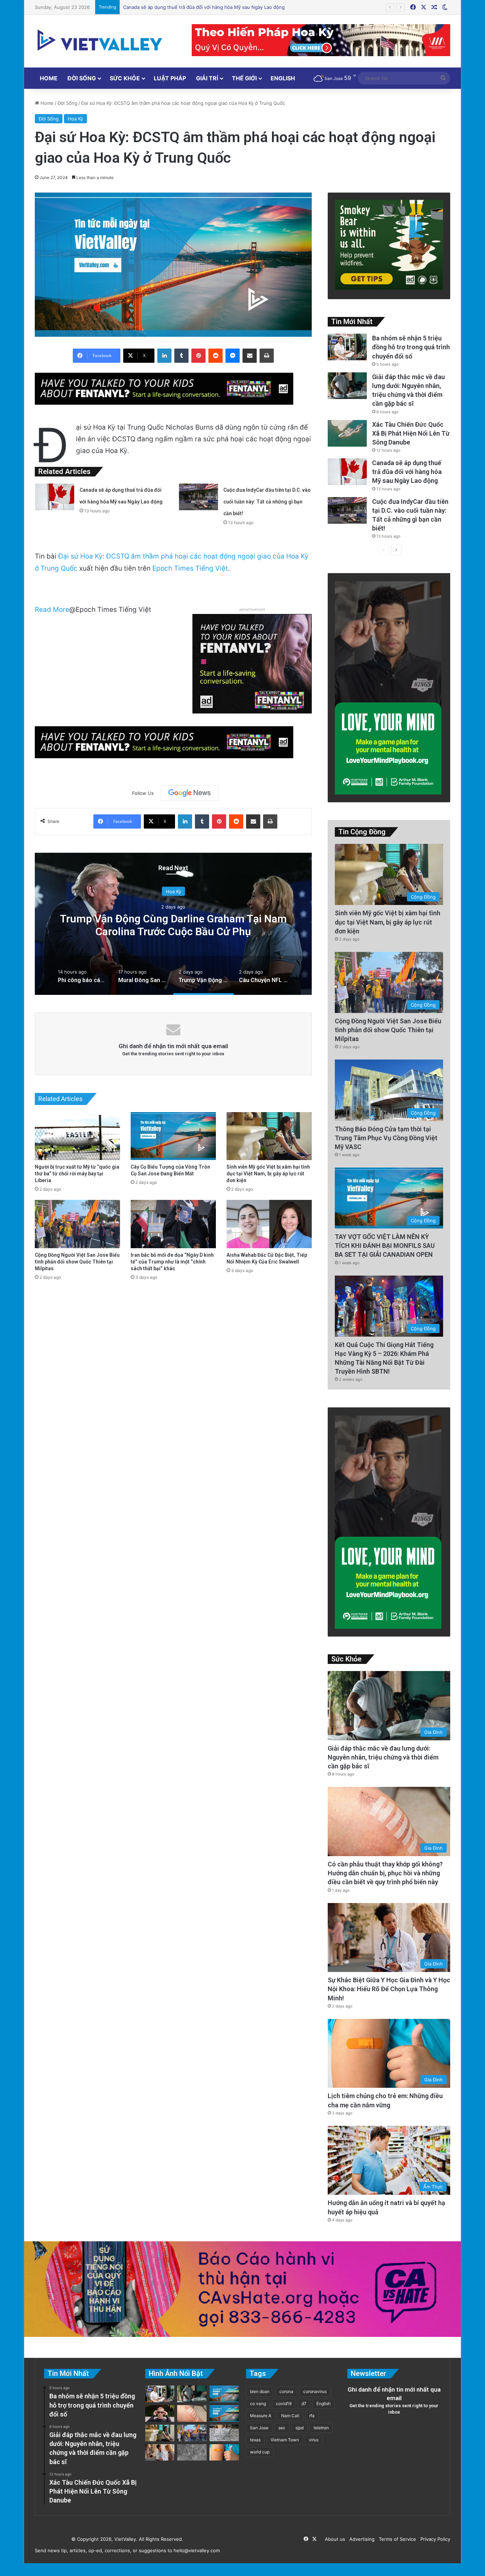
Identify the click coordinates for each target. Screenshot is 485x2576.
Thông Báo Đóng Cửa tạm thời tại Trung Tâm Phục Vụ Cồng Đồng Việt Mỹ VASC (386, 1138)
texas (255, 2440)
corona (286, 2391)
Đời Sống (82, 78)
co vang (258, 2403)
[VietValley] (100, 40)
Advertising (361, 2539)
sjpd (299, 2428)
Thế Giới (244, 78)
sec (282, 2428)
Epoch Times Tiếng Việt (190, 568)
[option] (173, 924)
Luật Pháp (170, 78)
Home (49, 78)
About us (334, 2539)
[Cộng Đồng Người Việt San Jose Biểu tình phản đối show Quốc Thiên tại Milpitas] (77, 1224)
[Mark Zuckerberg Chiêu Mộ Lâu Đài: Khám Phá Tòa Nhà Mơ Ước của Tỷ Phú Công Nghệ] (160, 2413)
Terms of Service (396, 2539)
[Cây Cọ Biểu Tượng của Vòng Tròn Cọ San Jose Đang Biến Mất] (173, 1136)
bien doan (260, 2391)
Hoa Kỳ (75, 119)
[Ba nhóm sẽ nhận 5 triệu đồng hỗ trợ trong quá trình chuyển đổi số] (347, 347)
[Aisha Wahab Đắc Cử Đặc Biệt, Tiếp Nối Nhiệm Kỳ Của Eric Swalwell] (269, 1224)
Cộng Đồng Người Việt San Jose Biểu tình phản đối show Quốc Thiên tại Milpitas (77, 1262)
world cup (260, 2452)
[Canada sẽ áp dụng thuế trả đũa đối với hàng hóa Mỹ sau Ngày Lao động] (55, 497)
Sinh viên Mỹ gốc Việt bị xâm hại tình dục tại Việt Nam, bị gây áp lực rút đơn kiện (268, 1174)
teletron (321, 2428)
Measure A (261, 2416)
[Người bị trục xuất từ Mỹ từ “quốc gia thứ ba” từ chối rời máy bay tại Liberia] (77, 1136)
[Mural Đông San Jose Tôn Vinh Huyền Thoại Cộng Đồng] (224, 2394)
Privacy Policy (434, 2539)
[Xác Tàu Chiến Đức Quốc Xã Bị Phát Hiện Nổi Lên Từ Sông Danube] (347, 433)
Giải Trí (207, 78)
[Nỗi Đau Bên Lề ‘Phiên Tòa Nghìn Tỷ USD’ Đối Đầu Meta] (224, 2433)
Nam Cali (290, 2416)
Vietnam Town (285, 2440)
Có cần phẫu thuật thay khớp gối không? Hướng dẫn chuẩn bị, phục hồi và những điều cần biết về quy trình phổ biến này (385, 1873)
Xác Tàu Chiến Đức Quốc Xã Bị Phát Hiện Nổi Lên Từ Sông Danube (411, 433)
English (283, 78)
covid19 (284, 2403)
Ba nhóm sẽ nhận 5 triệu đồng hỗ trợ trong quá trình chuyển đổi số (411, 347)
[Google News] (190, 793)
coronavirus (315, 2391)
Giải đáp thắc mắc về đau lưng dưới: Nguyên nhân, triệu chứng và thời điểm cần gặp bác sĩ (383, 1757)
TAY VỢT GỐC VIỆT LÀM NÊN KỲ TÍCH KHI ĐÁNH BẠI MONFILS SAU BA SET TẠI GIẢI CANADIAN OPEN (385, 1246)
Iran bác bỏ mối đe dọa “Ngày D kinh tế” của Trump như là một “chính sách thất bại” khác (172, 1262)
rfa (312, 2416)
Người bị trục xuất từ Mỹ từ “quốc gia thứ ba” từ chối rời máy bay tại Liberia (77, 1174)
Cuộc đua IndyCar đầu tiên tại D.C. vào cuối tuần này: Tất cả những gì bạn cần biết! (215, 7)
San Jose (259, 2428)
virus (314, 2440)
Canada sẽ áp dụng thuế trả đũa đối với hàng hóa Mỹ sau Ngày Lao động (407, 472)
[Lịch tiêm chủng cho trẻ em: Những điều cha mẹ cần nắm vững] (224, 2453)
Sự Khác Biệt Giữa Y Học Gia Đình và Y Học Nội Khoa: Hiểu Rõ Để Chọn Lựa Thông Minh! (389, 1989)
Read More (52, 610)
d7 (304, 2403)
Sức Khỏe (125, 78)
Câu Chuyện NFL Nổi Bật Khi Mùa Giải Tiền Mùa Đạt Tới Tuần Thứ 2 (173, 925)
